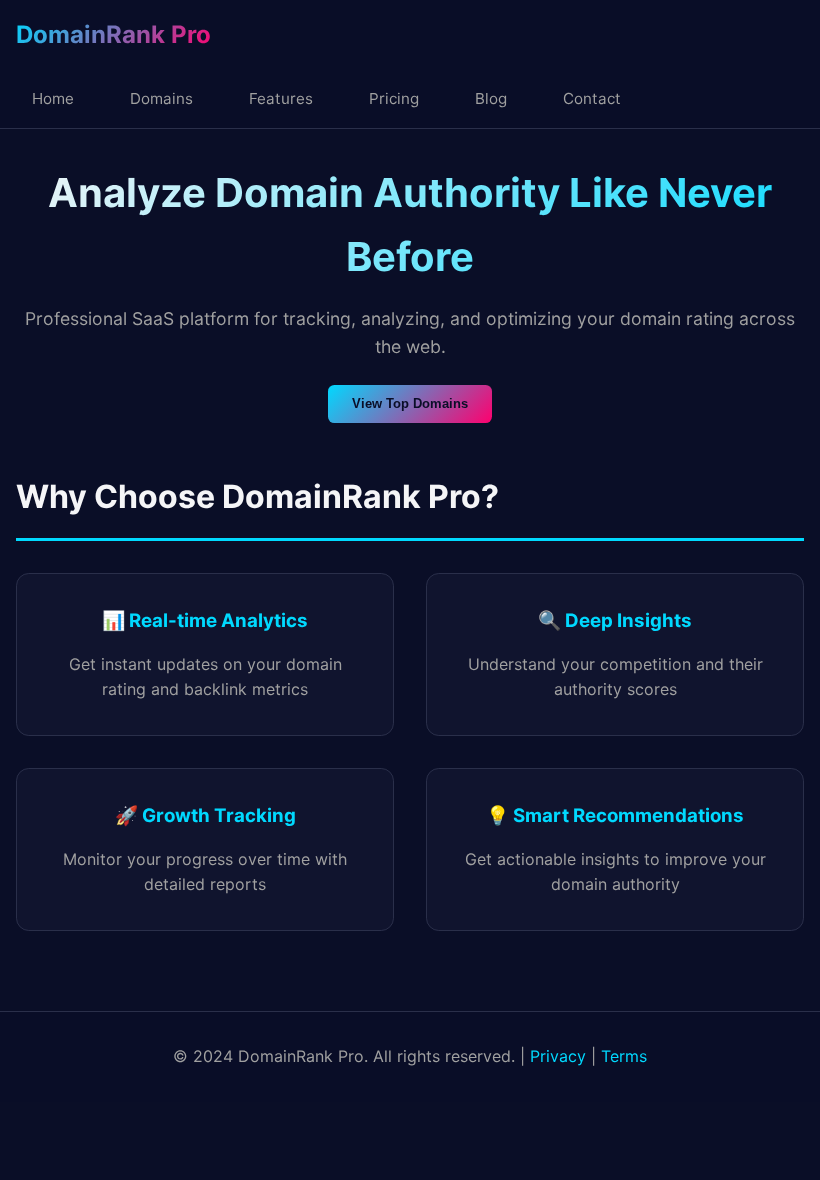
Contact (592, 98)
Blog (491, 98)
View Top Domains (410, 403)
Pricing (394, 98)
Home (53, 98)
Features (281, 98)
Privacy (558, 1056)
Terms (624, 1056)
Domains (161, 98)
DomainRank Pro (113, 34)
